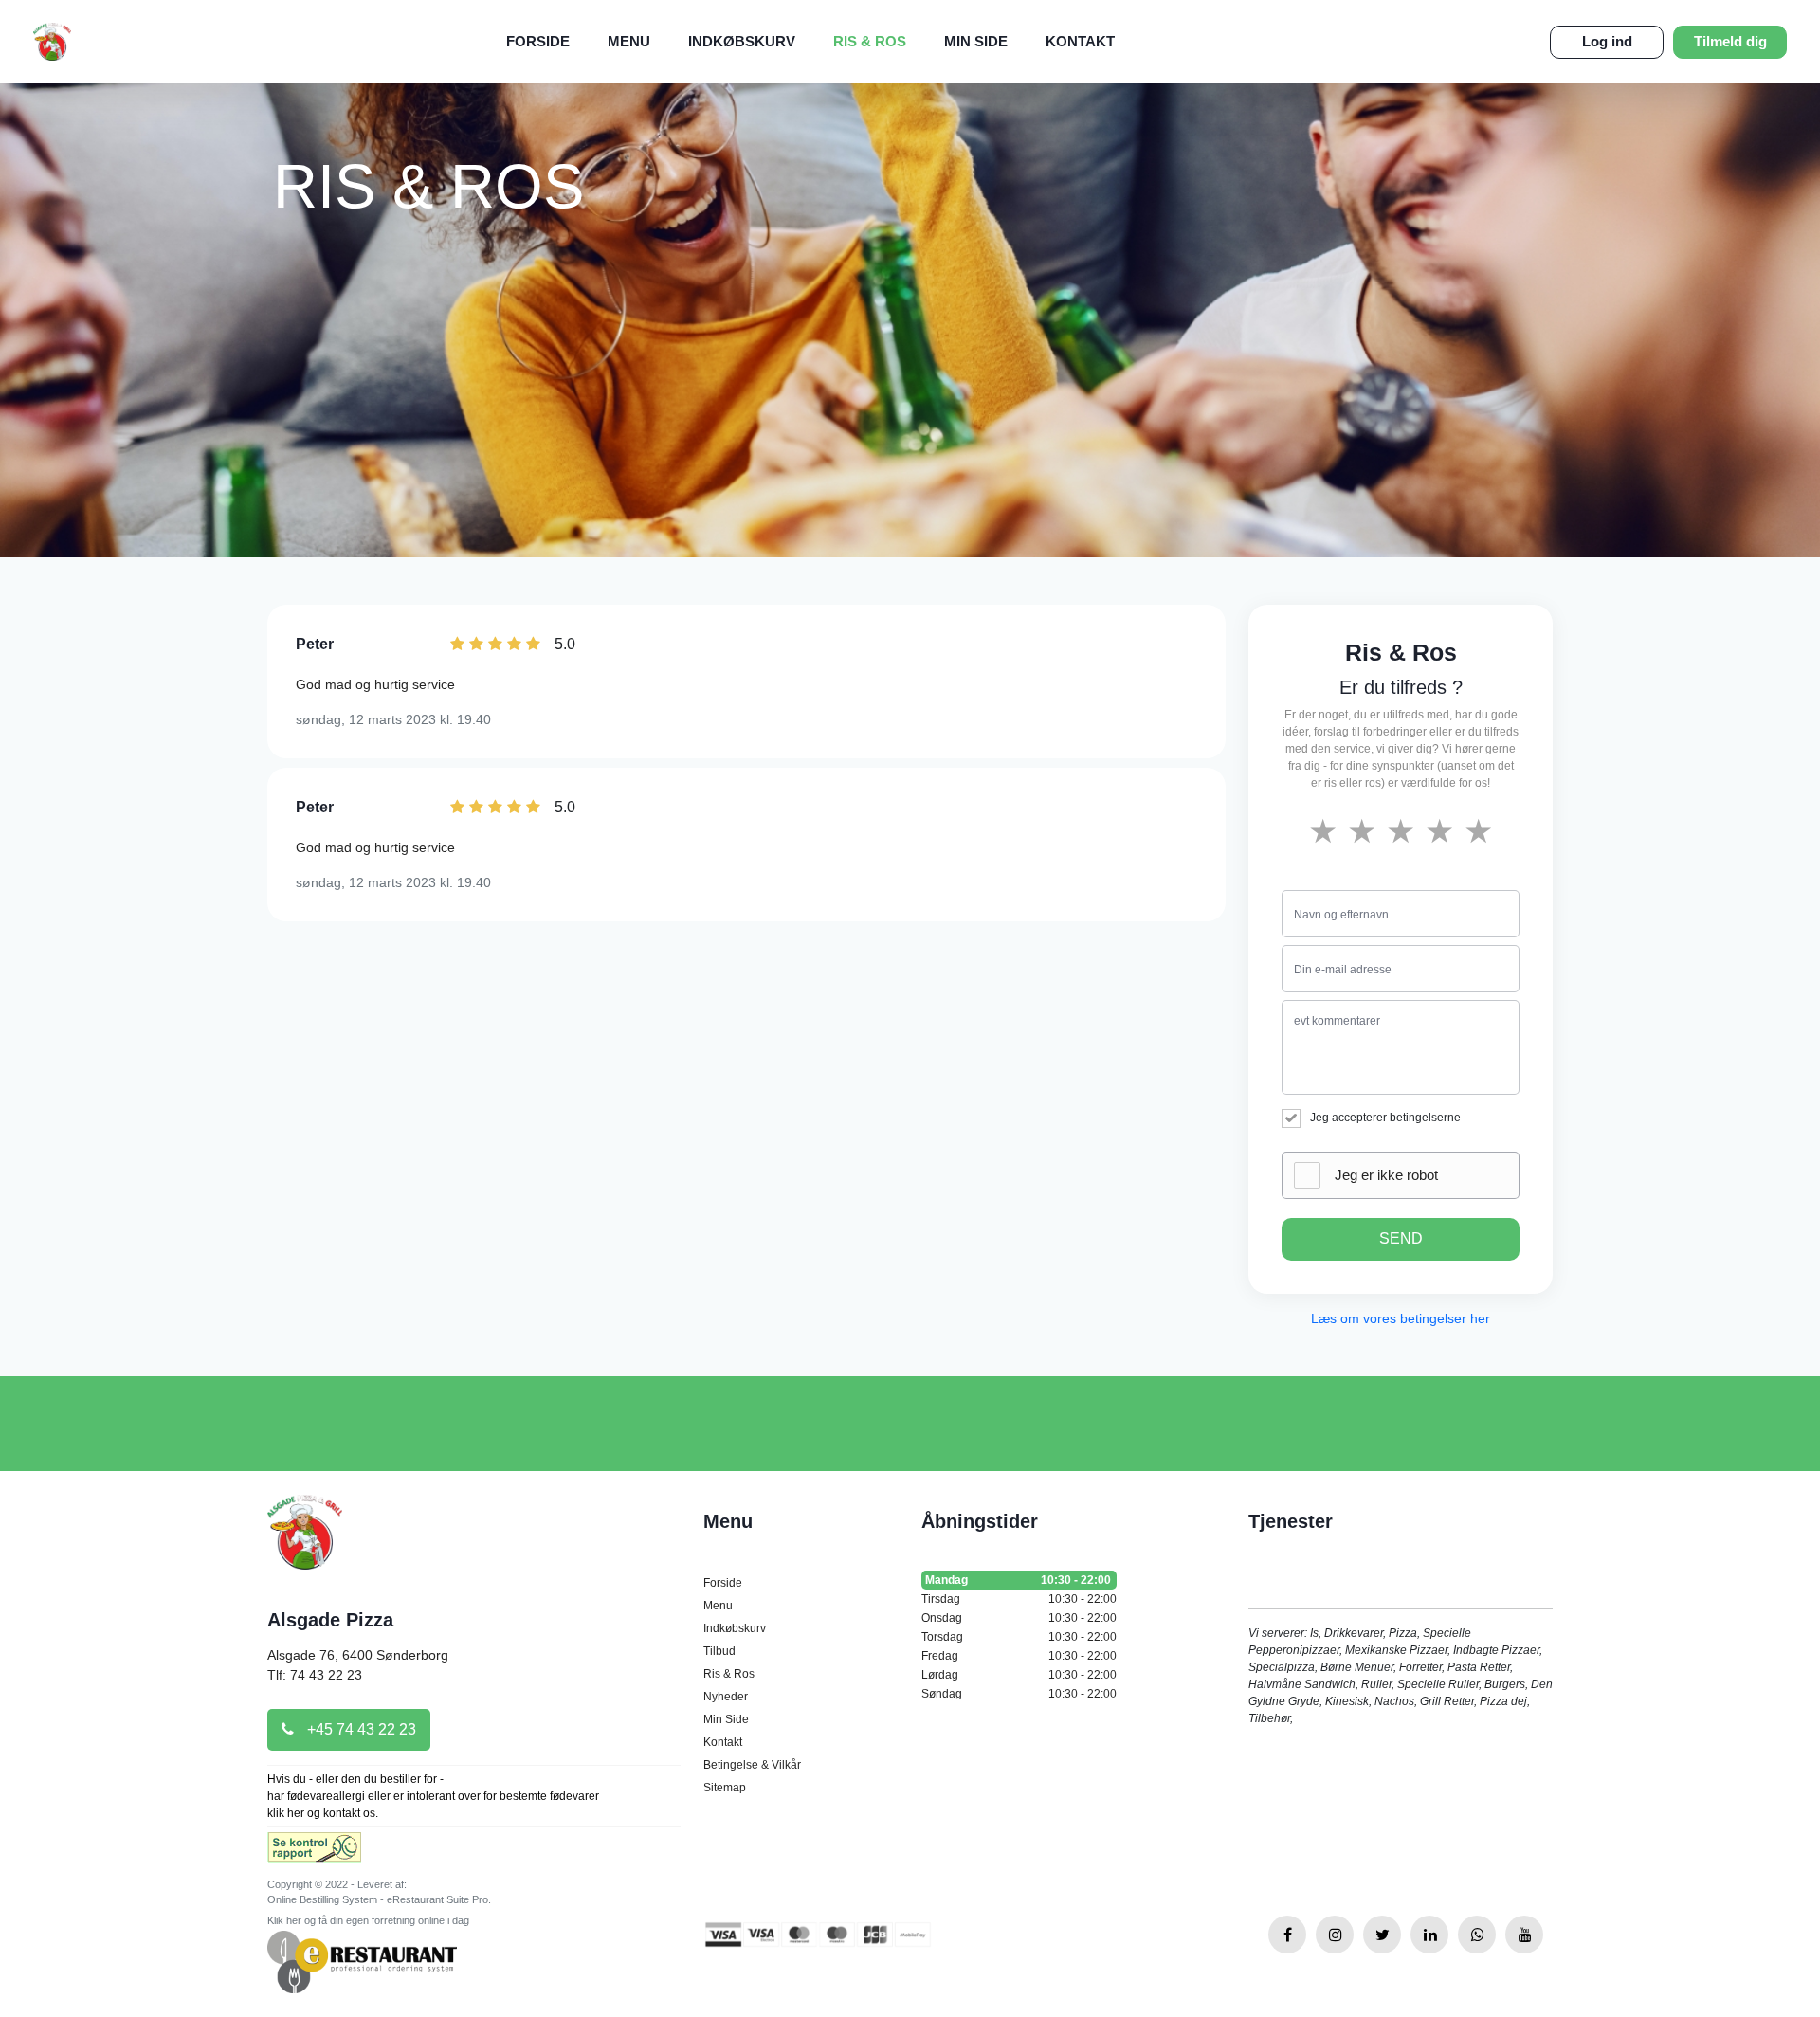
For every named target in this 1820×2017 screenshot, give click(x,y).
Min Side (976, 41)
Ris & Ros (870, 41)
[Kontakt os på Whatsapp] (1477, 1935)
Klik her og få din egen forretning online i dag (368, 1920)
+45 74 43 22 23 (360, 1729)
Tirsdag (1019, 1599)
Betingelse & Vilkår (752, 1765)
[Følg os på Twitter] (1382, 1935)
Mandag (1018, 1580)
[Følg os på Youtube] (1524, 1935)
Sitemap (725, 1788)
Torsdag (1019, 1637)
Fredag (1019, 1656)
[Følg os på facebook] (1287, 1935)
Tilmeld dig (1730, 41)
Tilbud (719, 1651)
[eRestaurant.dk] (362, 1961)
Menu (629, 41)
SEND (1401, 1238)
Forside (538, 41)
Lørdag (1019, 1675)
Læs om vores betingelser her (1401, 1318)
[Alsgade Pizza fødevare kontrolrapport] (314, 1853)
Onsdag (1019, 1618)
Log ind (1607, 41)
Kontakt (1080, 41)
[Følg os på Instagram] (1335, 1935)
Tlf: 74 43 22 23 (315, 1675)
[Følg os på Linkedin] (1429, 1935)
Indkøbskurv (742, 41)
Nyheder (726, 1697)
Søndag (1019, 1694)
